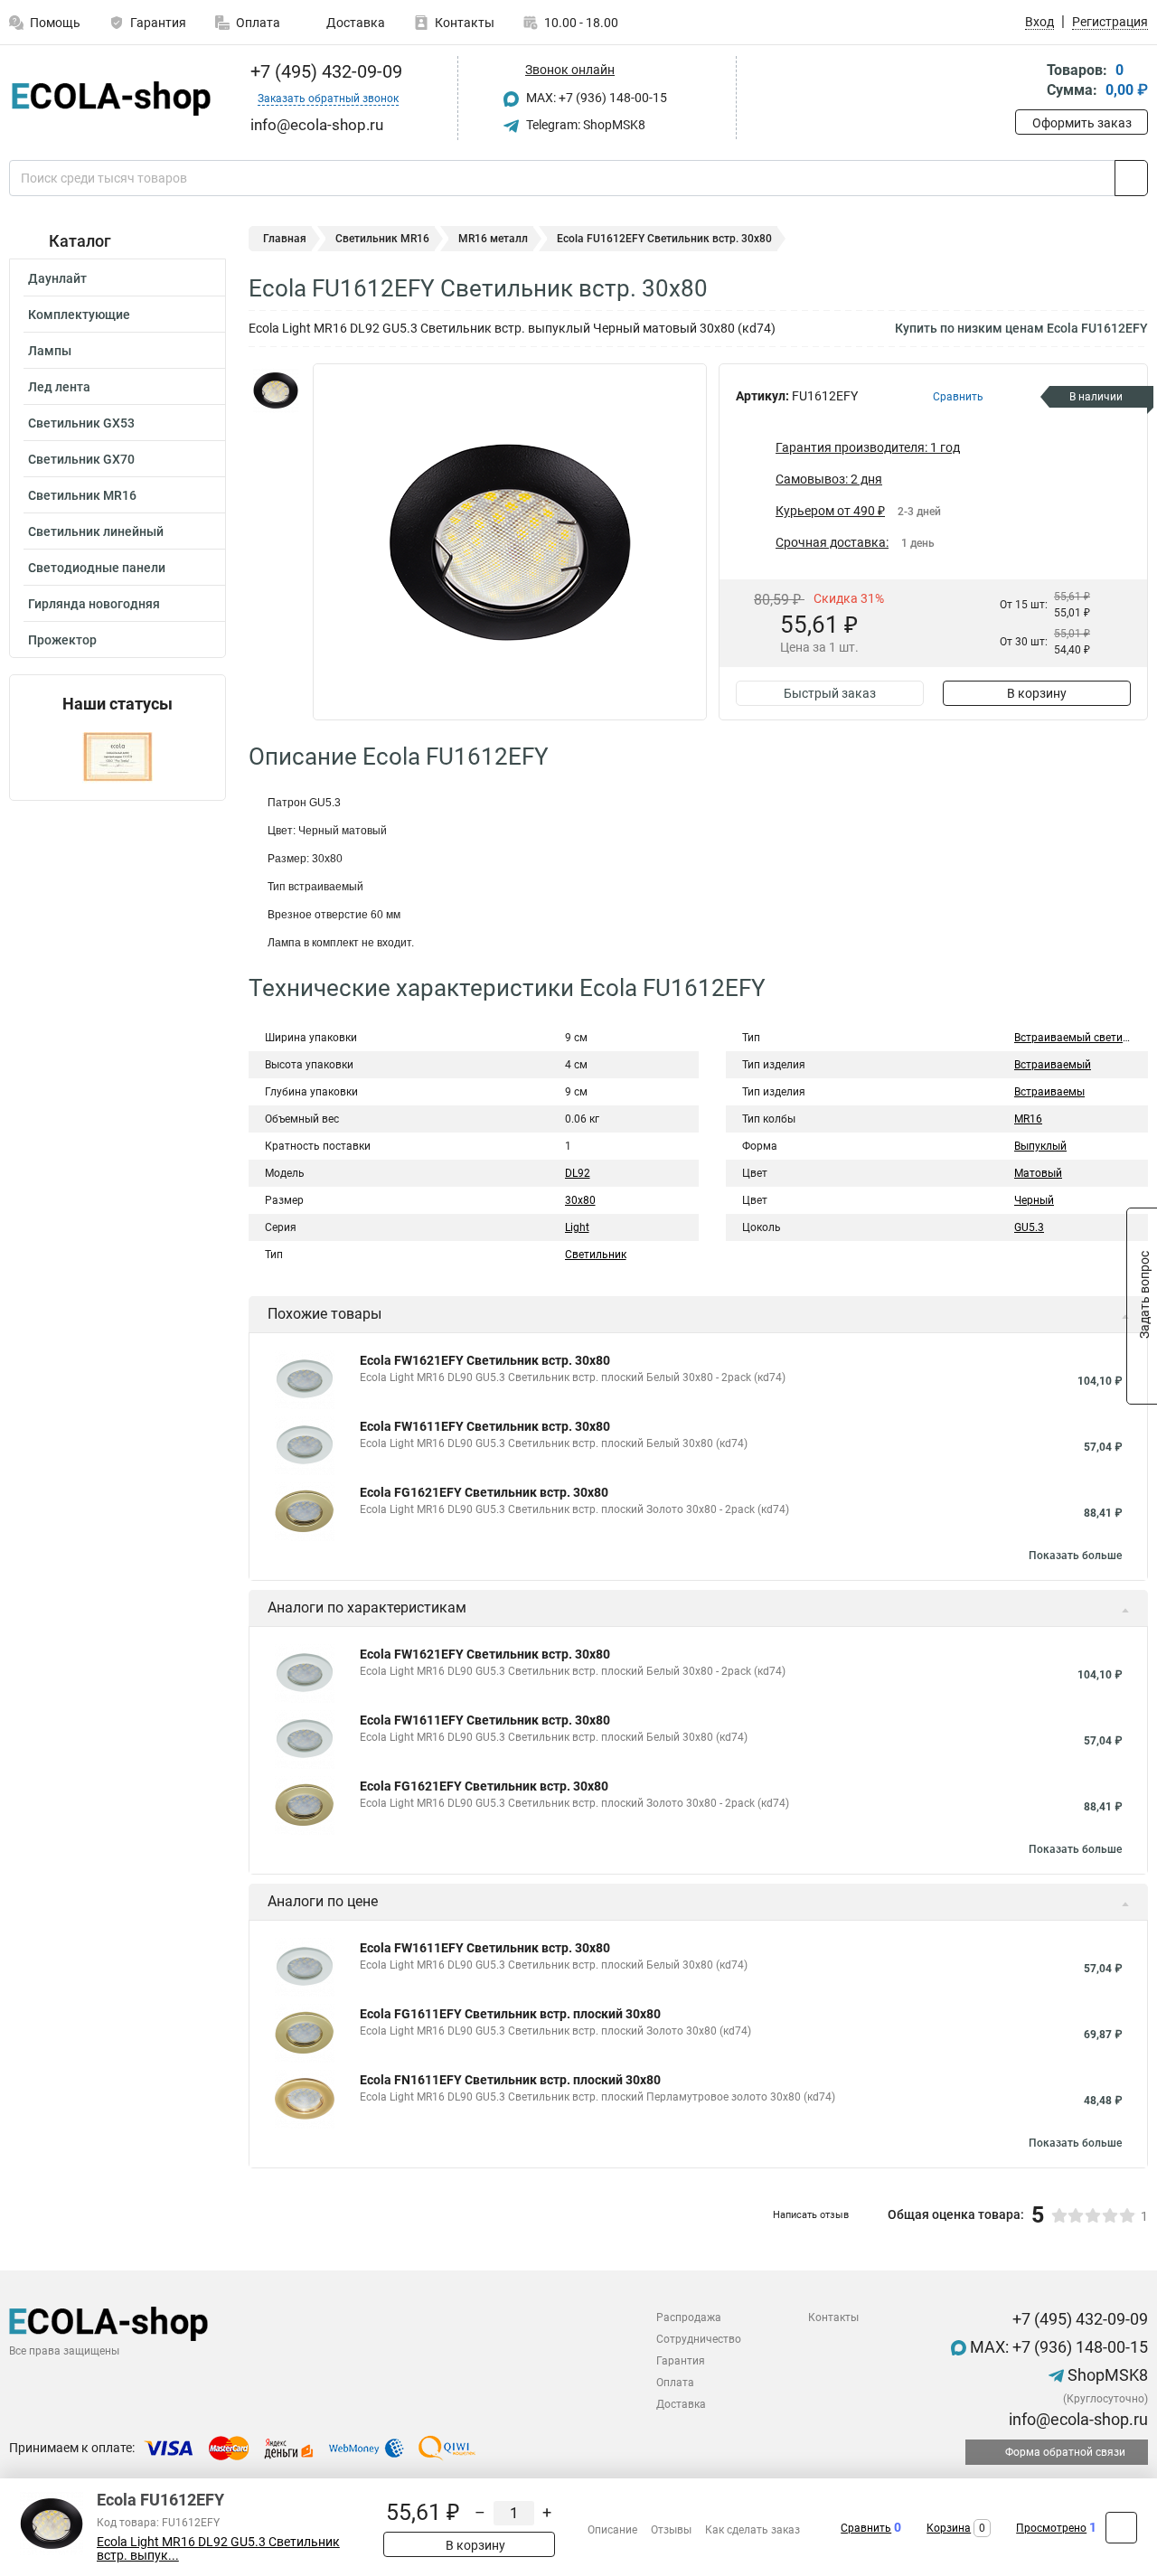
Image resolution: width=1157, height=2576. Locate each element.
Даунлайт (57, 278)
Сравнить (866, 2528)
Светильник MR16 (82, 495)
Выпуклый (1040, 1146)
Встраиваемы (1049, 1092)
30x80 (580, 1200)
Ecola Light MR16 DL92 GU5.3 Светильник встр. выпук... (218, 2549)
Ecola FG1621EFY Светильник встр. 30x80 (484, 1492)
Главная (285, 239)
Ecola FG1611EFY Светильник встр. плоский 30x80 (510, 2014)
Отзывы (671, 2530)
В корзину (1037, 693)
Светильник (596, 1255)
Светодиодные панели (97, 568)
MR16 (1028, 1119)
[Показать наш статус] (118, 757)
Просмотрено (1051, 2528)
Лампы (50, 351)
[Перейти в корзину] (1028, 82)
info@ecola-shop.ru (1077, 2419)
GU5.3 (1029, 1227)
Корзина (949, 2528)
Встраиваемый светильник (1084, 1038)
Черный (1034, 1200)
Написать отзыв (811, 2215)
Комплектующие (79, 315)
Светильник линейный (96, 531)
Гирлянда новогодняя (94, 604)
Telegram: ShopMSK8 (584, 125)
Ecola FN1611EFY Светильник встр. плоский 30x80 (510, 2080)
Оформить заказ (1082, 123)
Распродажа (689, 2317)
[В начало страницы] (1121, 2528)
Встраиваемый (1053, 1065)
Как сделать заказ (753, 2530)
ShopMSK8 (1106, 2375)
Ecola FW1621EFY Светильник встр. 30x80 (485, 1360)
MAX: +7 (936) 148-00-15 (595, 98)
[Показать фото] (276, 390)
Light (577, 1227)
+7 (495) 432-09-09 (324, 71)
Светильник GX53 (81, 423)
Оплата (258, 23)
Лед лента (59, 387)
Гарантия (158, 23)
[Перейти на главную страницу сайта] (111, 99)
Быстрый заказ (830, 693)
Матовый (1038, 1173)
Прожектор (62, 640)
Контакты (465, 23)
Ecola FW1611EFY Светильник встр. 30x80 (485, 1426)
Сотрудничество (699, 2339)
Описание (612, 2530)
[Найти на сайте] (1131, 178)
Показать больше (1075, 1556)
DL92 (578, 1173)
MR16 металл (493, 239)
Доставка (354, 23)
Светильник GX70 (81, 459)
